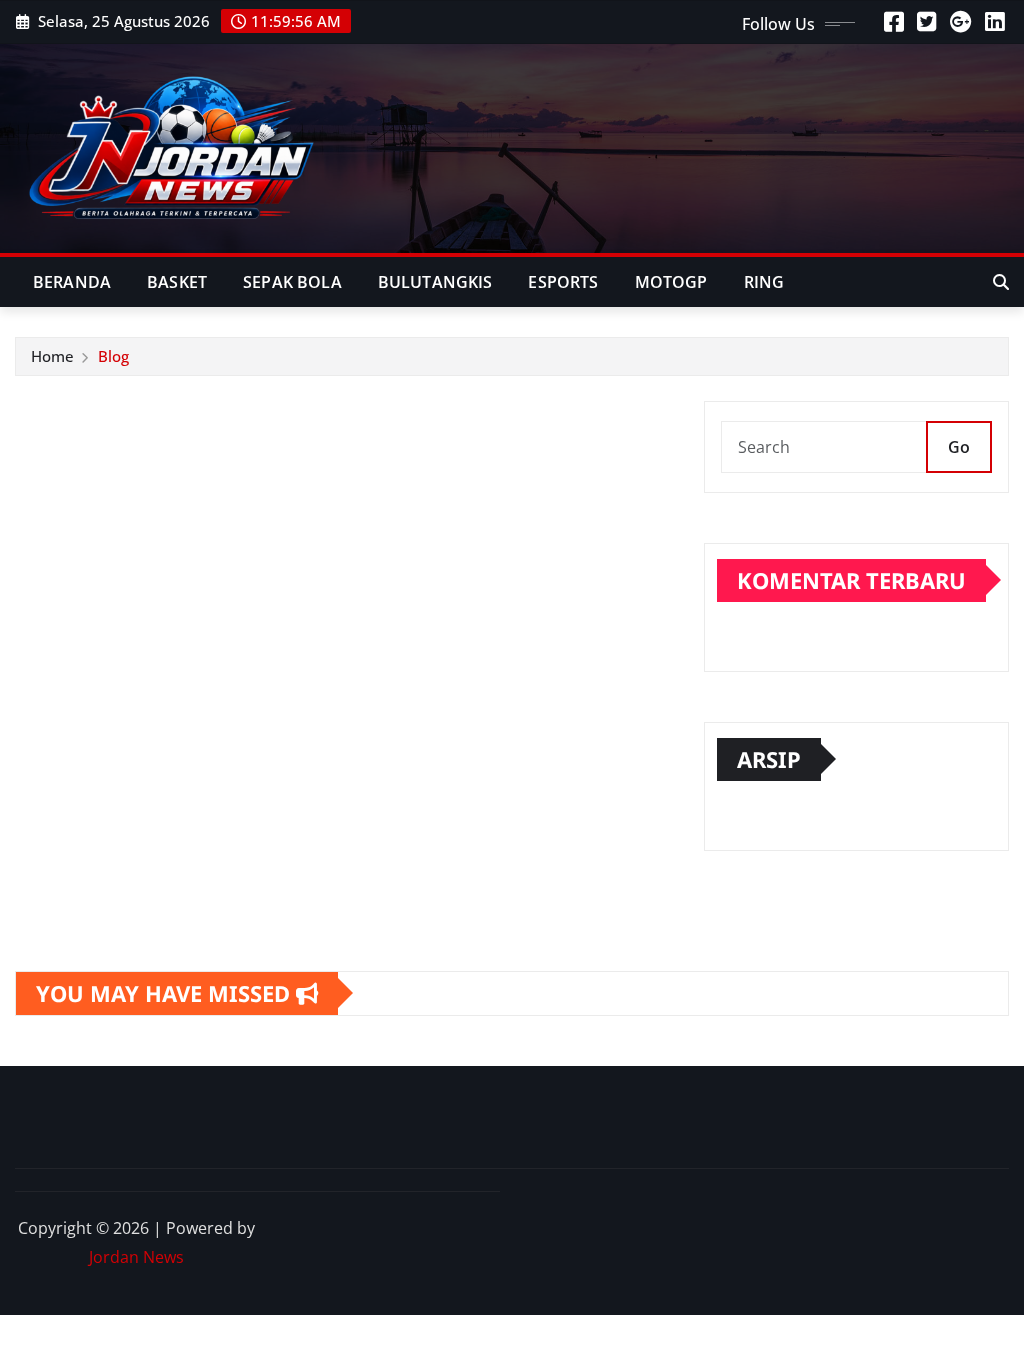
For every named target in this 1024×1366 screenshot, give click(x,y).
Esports (563, 282)
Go (959, 447)
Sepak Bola (292, 282)
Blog (113, 356)
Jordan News (136, 1257)
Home (52, 356)
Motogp (671, 282)
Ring (764, 282)
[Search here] (1001, 282)
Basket (177, 282)
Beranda (72, 282)
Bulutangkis (435, 282)
